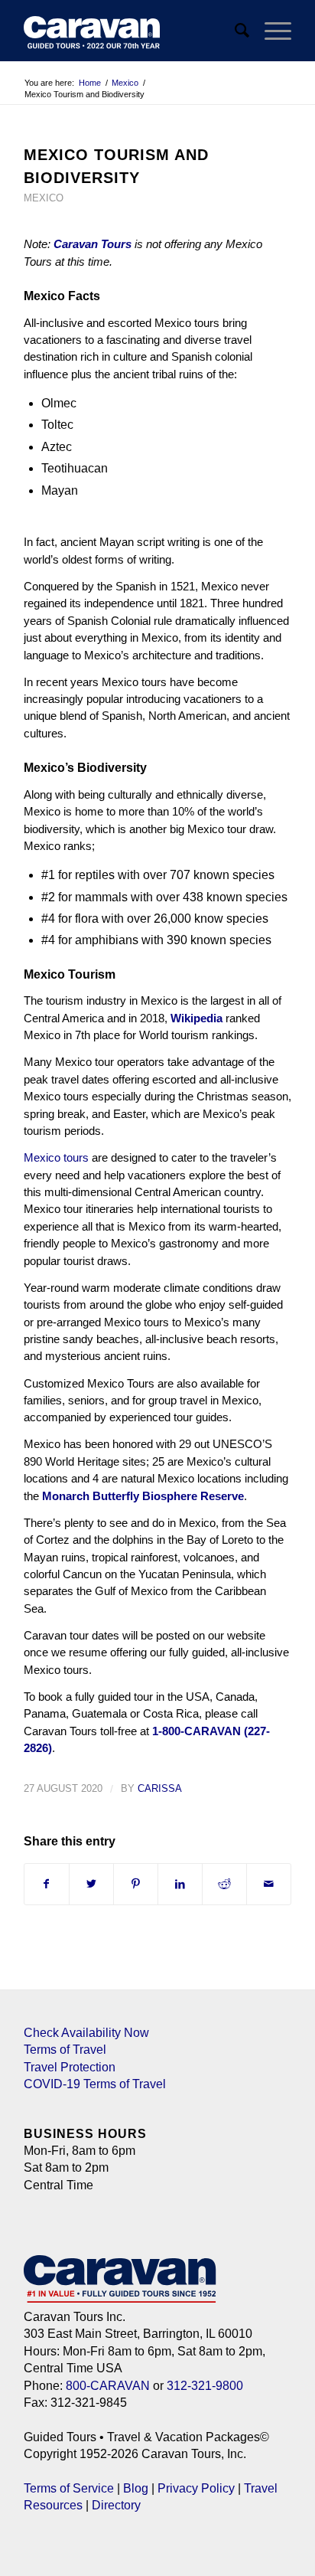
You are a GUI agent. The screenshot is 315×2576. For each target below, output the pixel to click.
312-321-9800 (205, 2386)
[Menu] (270, 31)
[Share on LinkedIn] (180, 1884)
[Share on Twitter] (91, 1884)
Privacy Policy (196, 2488)
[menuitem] (234, 31)
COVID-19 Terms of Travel (95, 2084)
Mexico (44, 198)
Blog (136, 2488)
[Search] (234, 31)
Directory (116, 2505)
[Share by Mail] (269, 1884)
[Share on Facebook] (47, 1884)
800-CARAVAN (108, 2386)
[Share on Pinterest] (136, 1884)
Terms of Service (69, 2488)
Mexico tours (56, 1157)
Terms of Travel (65, 2050)
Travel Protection (70, 2067)
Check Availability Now (86, 2033)
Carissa (160, 1788)
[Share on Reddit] (224, 1884)
